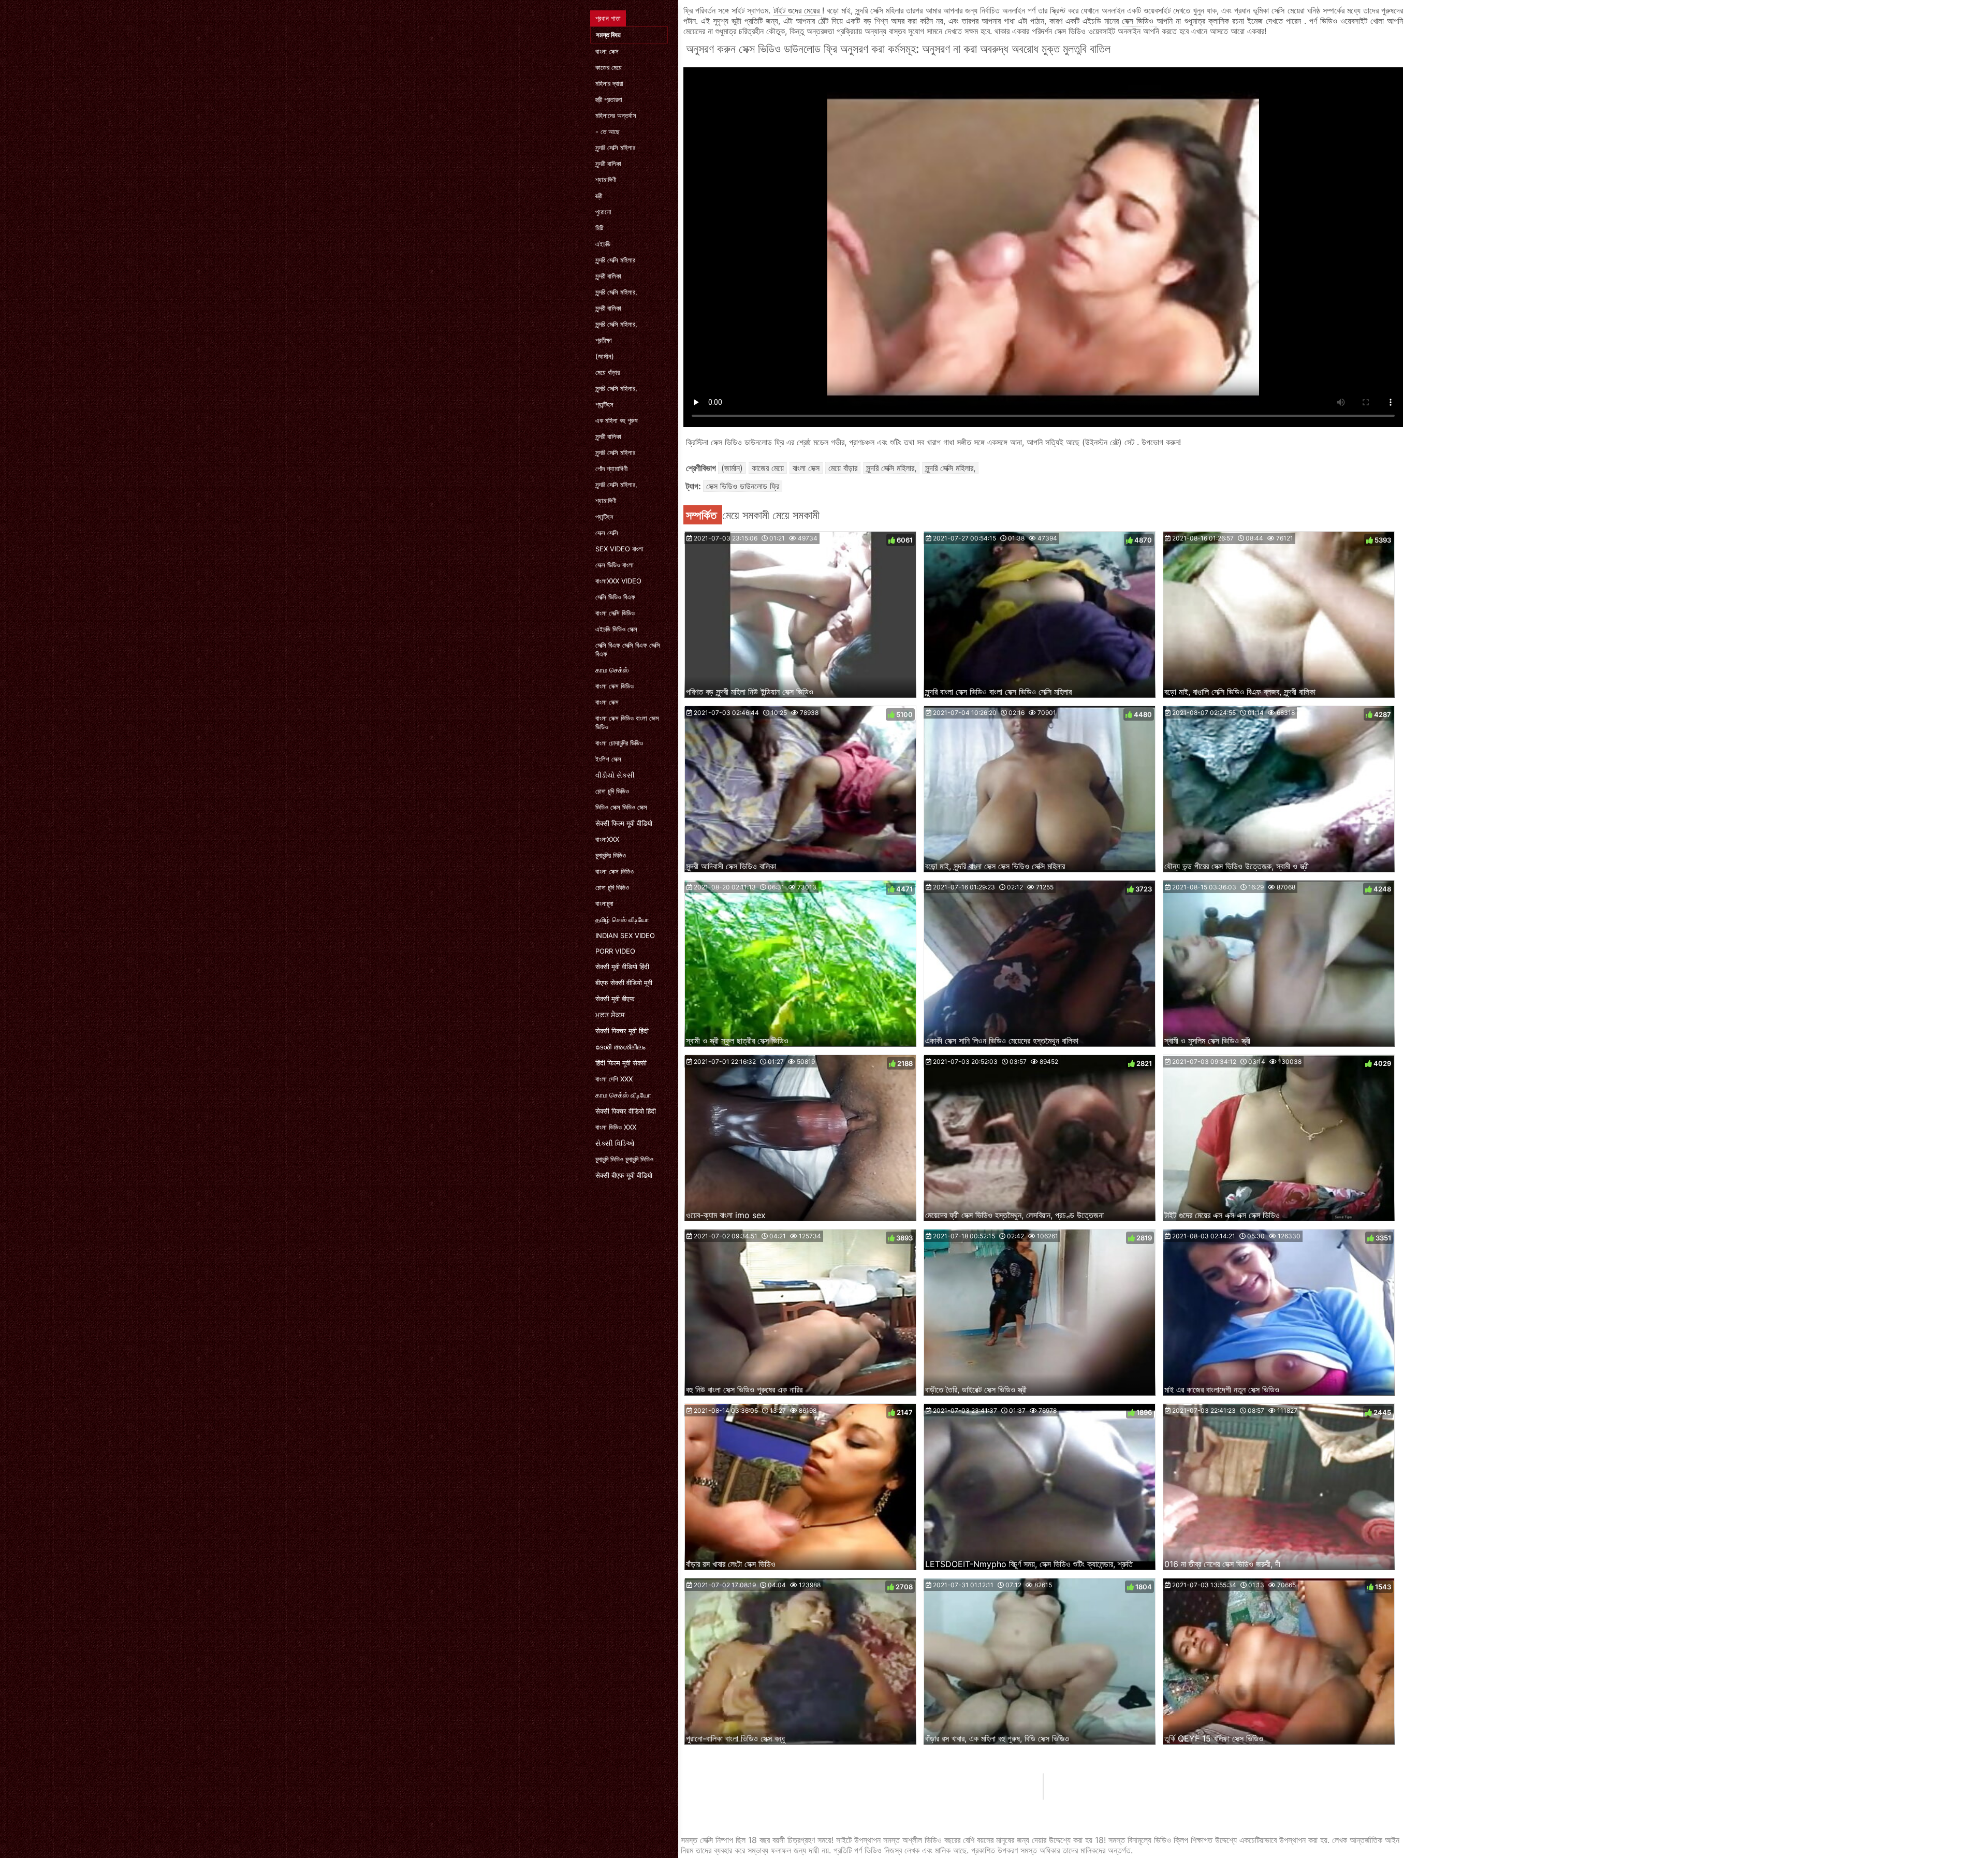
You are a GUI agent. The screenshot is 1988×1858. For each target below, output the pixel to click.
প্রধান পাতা (608, 18)
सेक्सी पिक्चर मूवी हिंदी (622, 1031)
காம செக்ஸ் (612, 670)
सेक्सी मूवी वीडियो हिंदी (622, 967)
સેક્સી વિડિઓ (615, 1143)
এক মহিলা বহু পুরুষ (617, 420)
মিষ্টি (600, 228)
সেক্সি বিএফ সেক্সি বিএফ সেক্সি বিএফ (628, 649)
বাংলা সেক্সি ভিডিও (615, 613)
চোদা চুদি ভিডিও (612, 791)
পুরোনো (603, 212)
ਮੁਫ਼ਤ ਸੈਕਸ (610, 1015)
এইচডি (603, 244)
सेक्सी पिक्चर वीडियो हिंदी (626, 1111)
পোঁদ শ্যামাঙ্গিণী (611, 469)
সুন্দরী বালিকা (608, 164)
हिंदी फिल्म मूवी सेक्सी (621, 1063)
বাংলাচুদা (604, 903)
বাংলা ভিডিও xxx (616, 1127)
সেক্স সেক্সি (607, 533)
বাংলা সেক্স (607, 51)
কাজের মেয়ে (609, 67)
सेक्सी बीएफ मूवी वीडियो (624, 1175)
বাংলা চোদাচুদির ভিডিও (619, 743)
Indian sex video (625, 935)
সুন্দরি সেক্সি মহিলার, (616, 292)
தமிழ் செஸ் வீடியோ (622, 919)
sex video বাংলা (619, 549)
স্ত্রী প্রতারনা (609, 99)
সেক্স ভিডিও (1139, 21)
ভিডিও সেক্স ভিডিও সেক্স (621, 807)
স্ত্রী (599, 196)
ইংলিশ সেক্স (608, 759)
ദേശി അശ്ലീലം (620, 1047)
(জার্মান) (605, 356)
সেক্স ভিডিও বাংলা (615, 565)
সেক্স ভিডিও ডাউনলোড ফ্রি (743, 486)
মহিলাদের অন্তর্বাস (616, 115)
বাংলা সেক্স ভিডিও (615, 686)
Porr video (615, 951)
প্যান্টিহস (604, 404)
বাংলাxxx (607, 839)
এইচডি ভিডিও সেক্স (616, 629)
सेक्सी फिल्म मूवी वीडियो (624, 823)
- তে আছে (608, 131)
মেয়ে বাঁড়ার (608, 372)
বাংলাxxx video (618, 581)
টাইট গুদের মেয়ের (798, 10)
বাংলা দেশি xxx (614, 1079)
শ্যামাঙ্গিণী (606, 180)
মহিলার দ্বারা (609, 83)
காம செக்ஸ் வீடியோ (623, 1095)
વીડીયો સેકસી (615, 775)
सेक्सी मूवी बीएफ (615, 999)
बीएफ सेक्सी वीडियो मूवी (624, 983)
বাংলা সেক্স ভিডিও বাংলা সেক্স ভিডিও (627, 722)
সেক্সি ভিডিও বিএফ (615, 597)
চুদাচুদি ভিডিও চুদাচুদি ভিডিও (624, 1159)
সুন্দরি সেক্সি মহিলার (615, 148)
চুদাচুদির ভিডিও (611, 855)
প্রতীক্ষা (604, 340)
